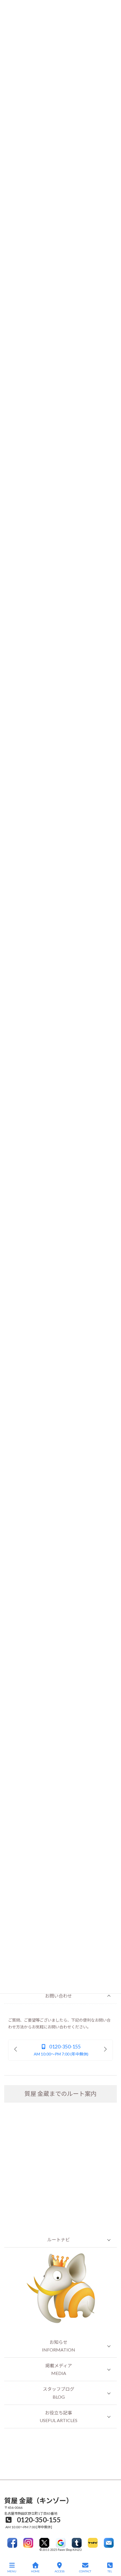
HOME (35, 2571)
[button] (60, 1996)
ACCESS (60, 2571)
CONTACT (85, 2571)
